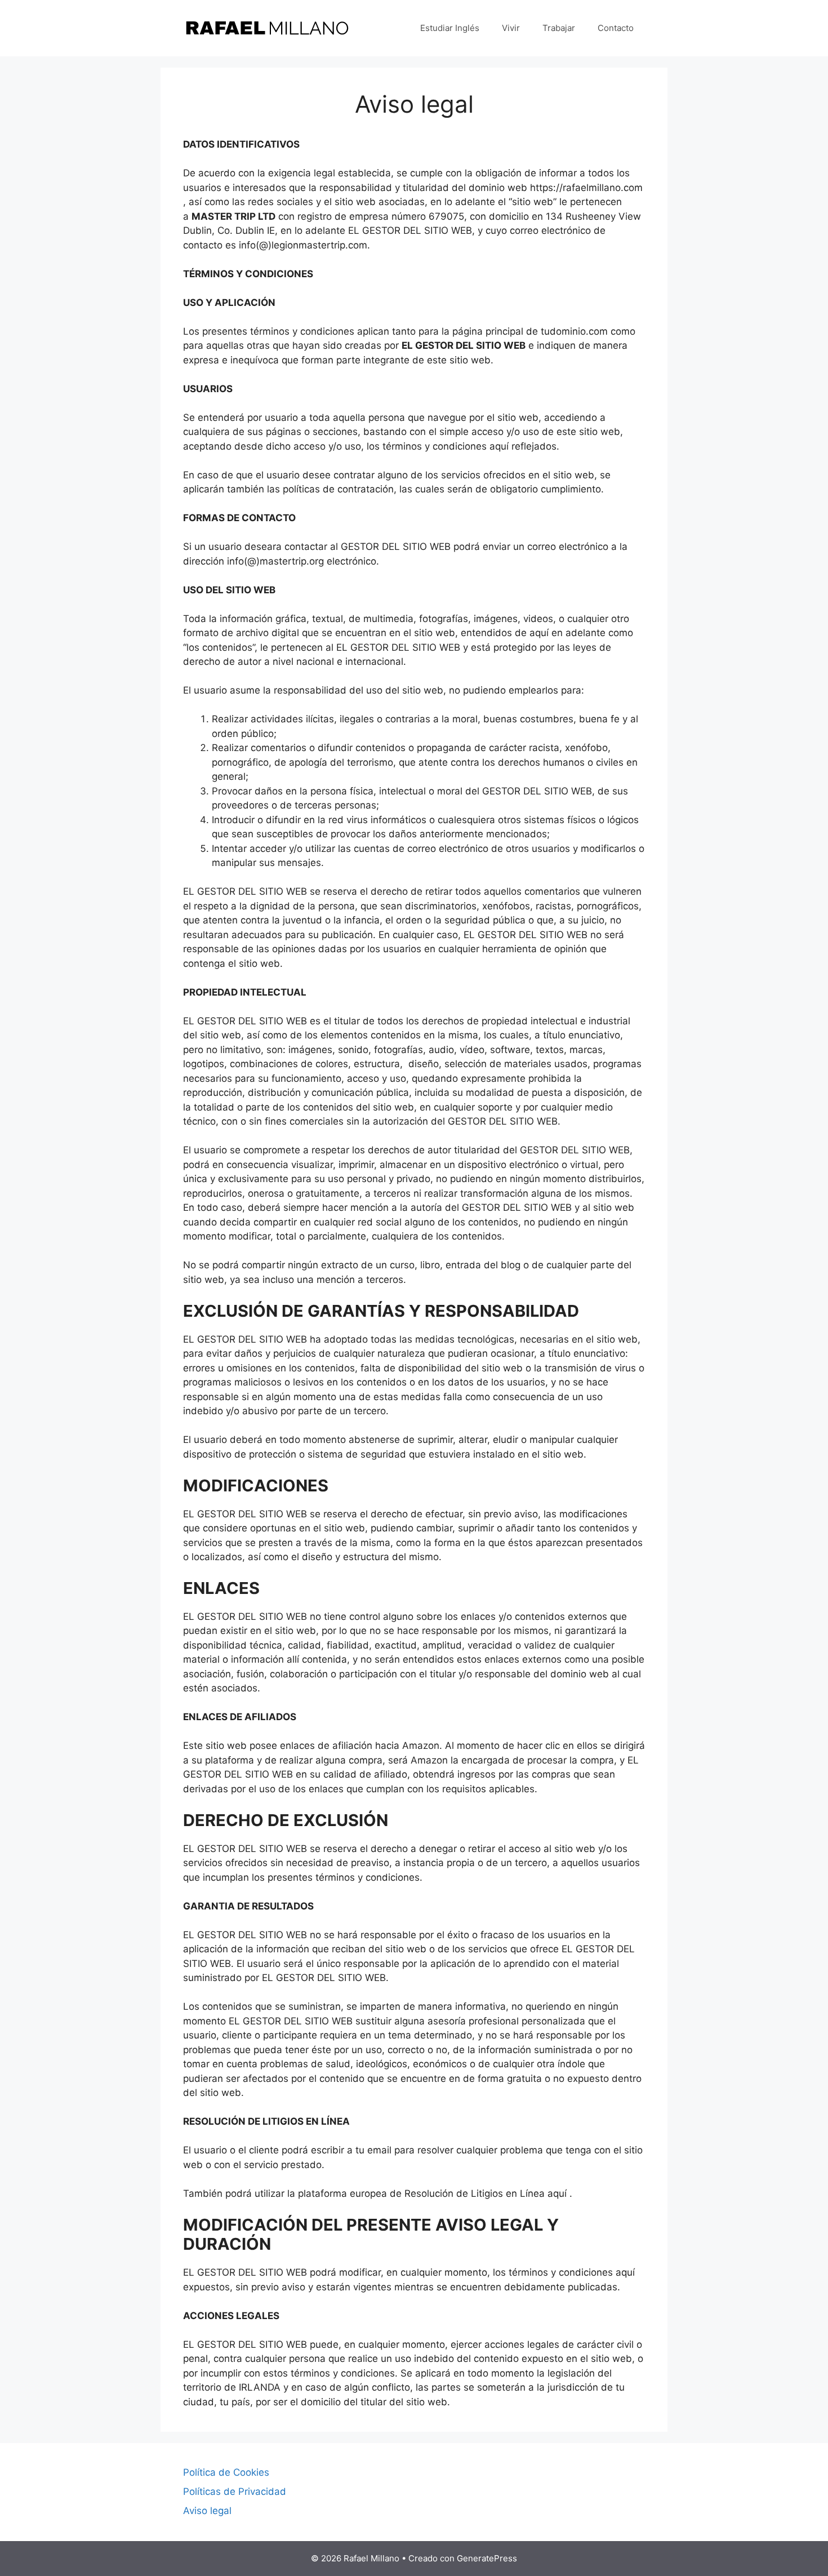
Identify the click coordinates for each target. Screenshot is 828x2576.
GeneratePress (487, 2558)
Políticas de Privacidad (235, 2491)
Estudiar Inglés (450, 28)
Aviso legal (207, 2511)
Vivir (511, 28)
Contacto (616, 28)
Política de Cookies (226, 2472)
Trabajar (559, 28)
